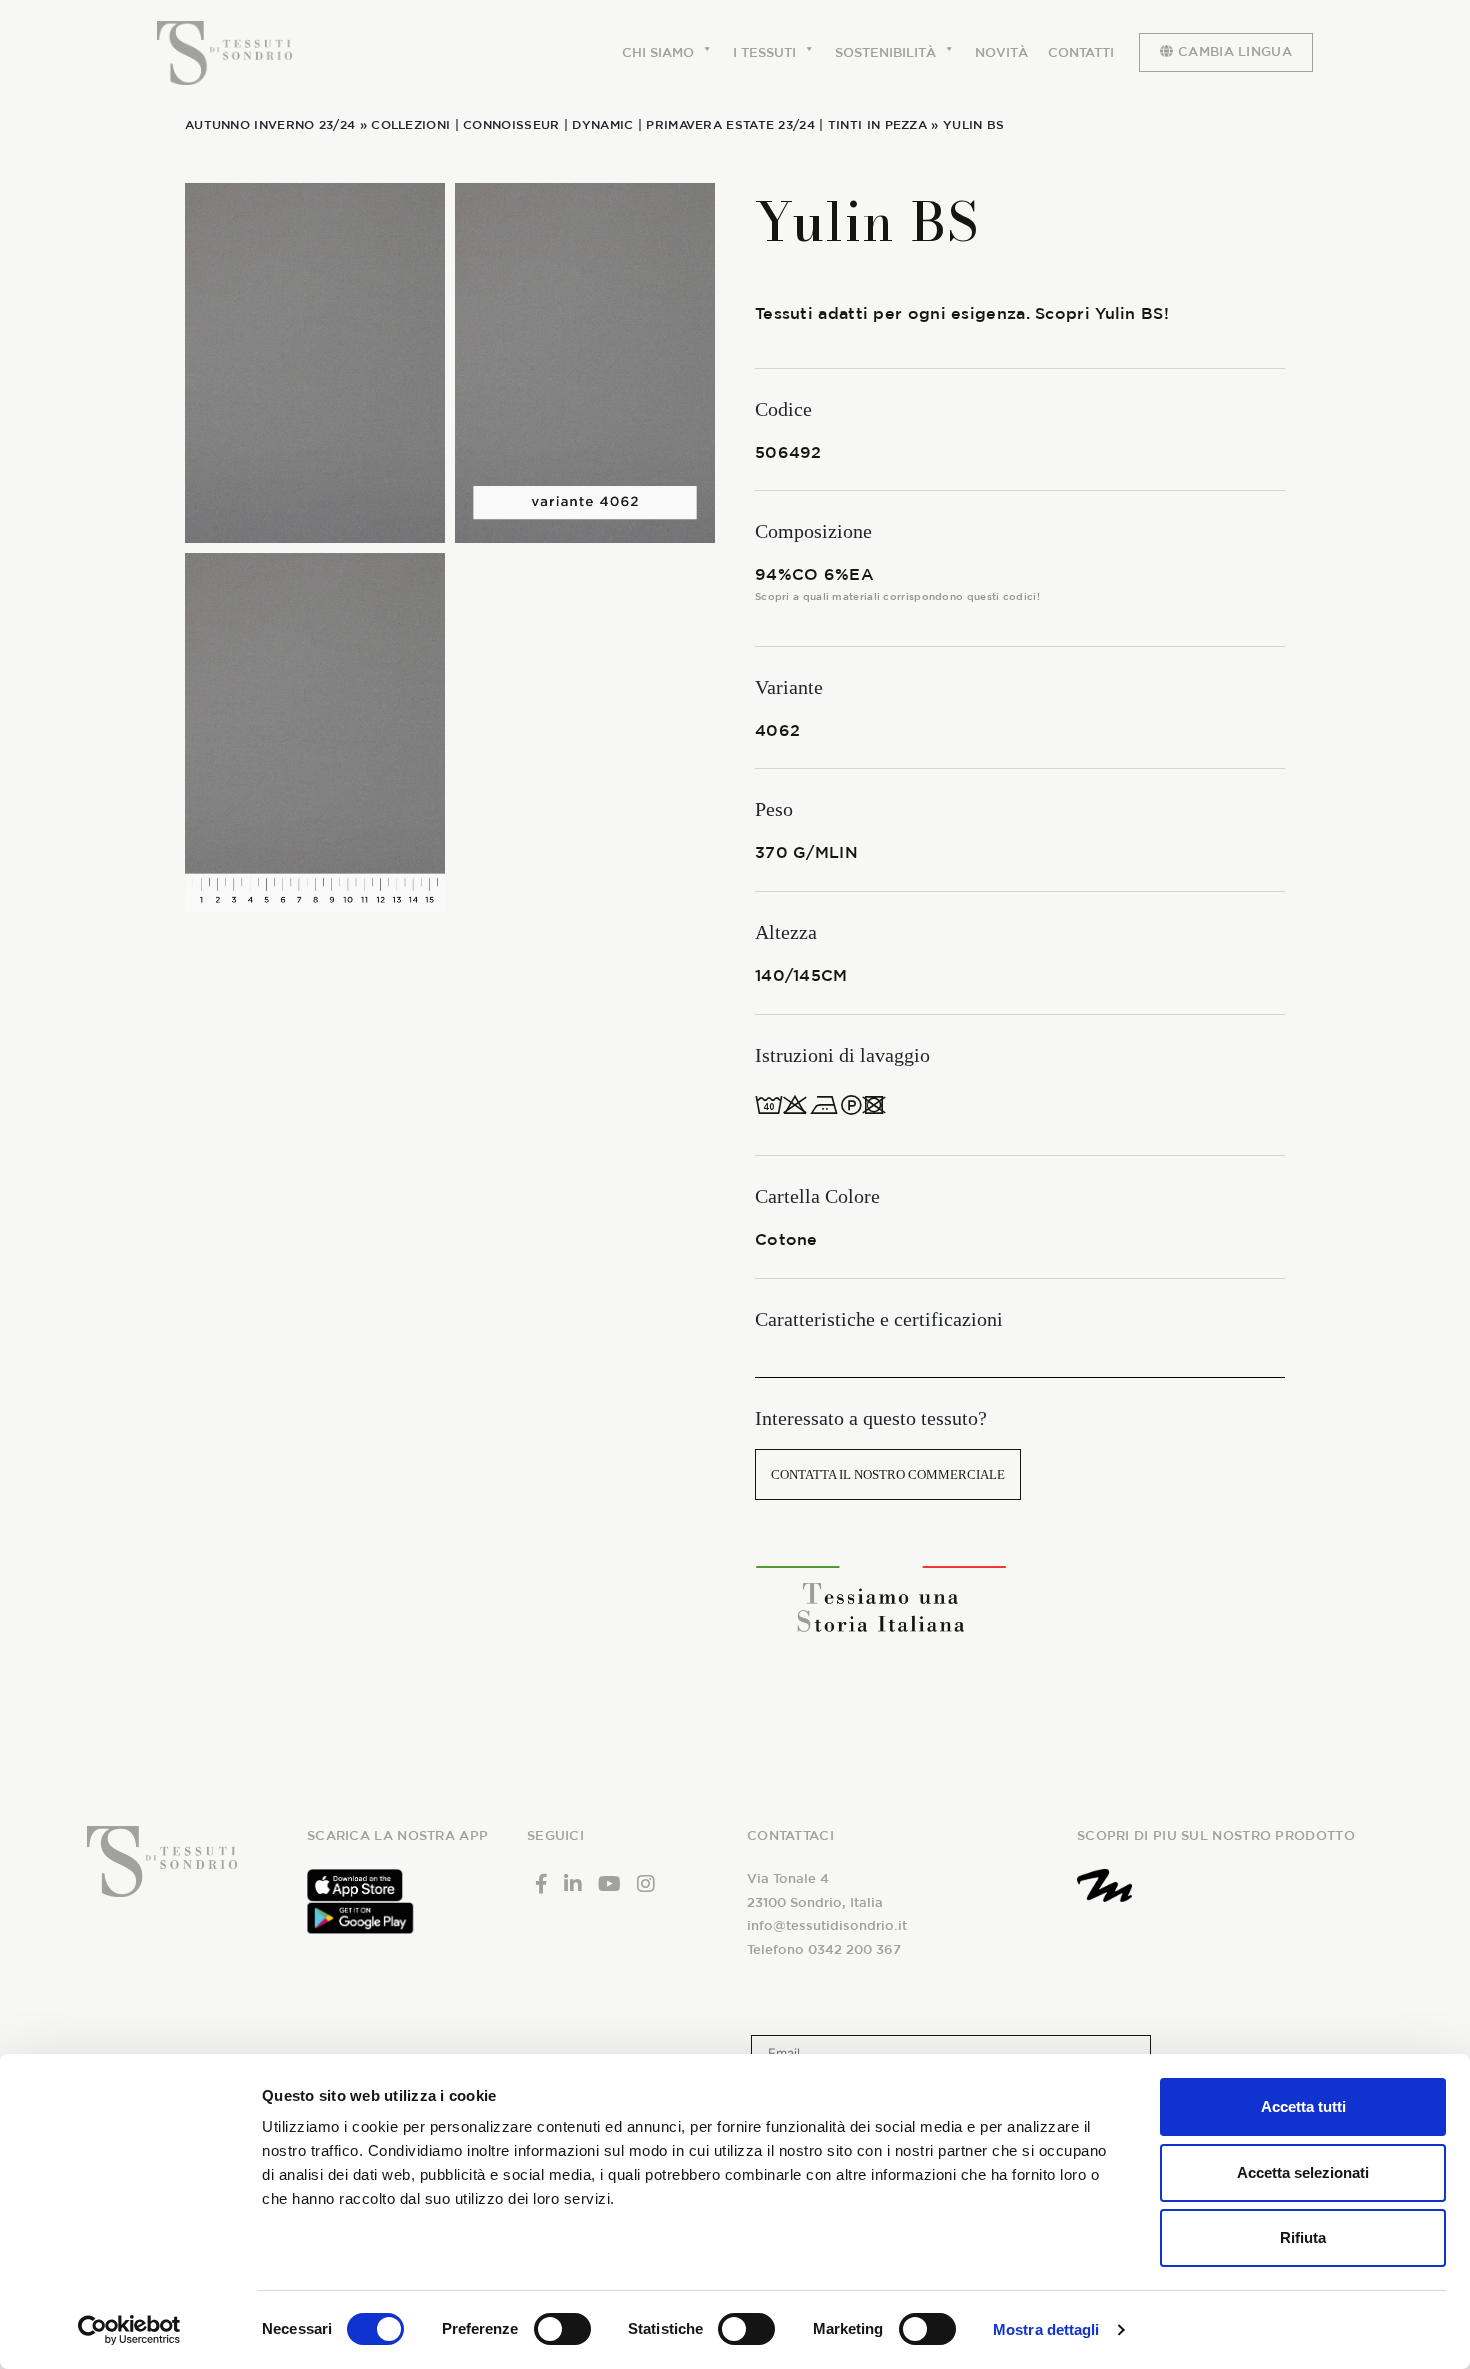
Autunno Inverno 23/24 (270, 124)
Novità (1001, 52)
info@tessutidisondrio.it (827, 1925)
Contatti (1081, 52)
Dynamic (602, 124)
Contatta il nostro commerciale (888, 1474)
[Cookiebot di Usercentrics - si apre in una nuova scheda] (129, 2330)
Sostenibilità (885, 52)
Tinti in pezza (877, 124)
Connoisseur (511, 124)
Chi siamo (658, 52)
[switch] (562, 2329)
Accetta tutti (1303, 2106)
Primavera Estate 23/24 (730, 124)
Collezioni (410, 124)
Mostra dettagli (1046, 2329)
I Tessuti (764, 52)
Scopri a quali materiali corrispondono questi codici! (897, 596)
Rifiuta (1303, 2237)
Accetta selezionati (1303, 2172)
